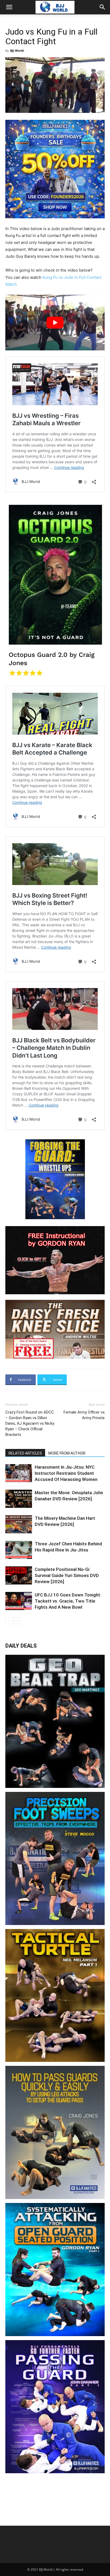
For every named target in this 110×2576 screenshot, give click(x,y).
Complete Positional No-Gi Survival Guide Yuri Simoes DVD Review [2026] (67, 1575)
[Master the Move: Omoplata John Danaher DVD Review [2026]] (19, 1499)
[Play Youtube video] (55, 323)
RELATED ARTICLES (25, 1453)
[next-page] (17, 1621)
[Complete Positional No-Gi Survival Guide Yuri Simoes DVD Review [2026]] (19, 1576)
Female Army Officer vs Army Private (84, 1415)
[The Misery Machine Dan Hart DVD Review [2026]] (19, 1524)
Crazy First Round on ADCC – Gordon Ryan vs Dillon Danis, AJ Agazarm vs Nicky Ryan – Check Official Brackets (30, 1423)
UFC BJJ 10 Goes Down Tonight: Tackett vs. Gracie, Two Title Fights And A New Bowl (68, 1601)
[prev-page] (9, 1621)
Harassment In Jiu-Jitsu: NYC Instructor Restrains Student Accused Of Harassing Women (66, 1473)
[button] (9, 7)
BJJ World (17, 50)
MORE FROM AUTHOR (67, 1453)
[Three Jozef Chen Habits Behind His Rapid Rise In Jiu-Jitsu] (19, 1550)
